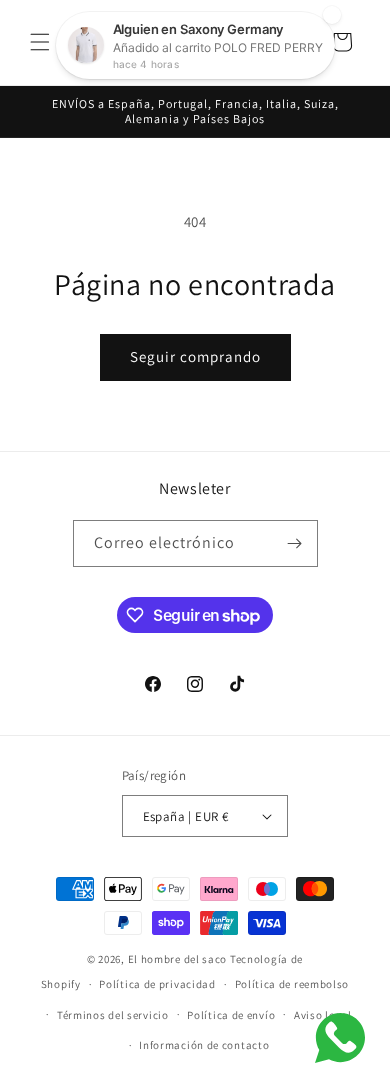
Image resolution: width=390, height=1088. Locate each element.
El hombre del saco (178, 959)
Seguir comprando (195, 356)
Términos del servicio (113, 1015)
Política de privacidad (157, 984)
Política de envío (231, 1015)
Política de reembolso (292, 984)
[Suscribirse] (295, 543)
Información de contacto (204, 1045)
